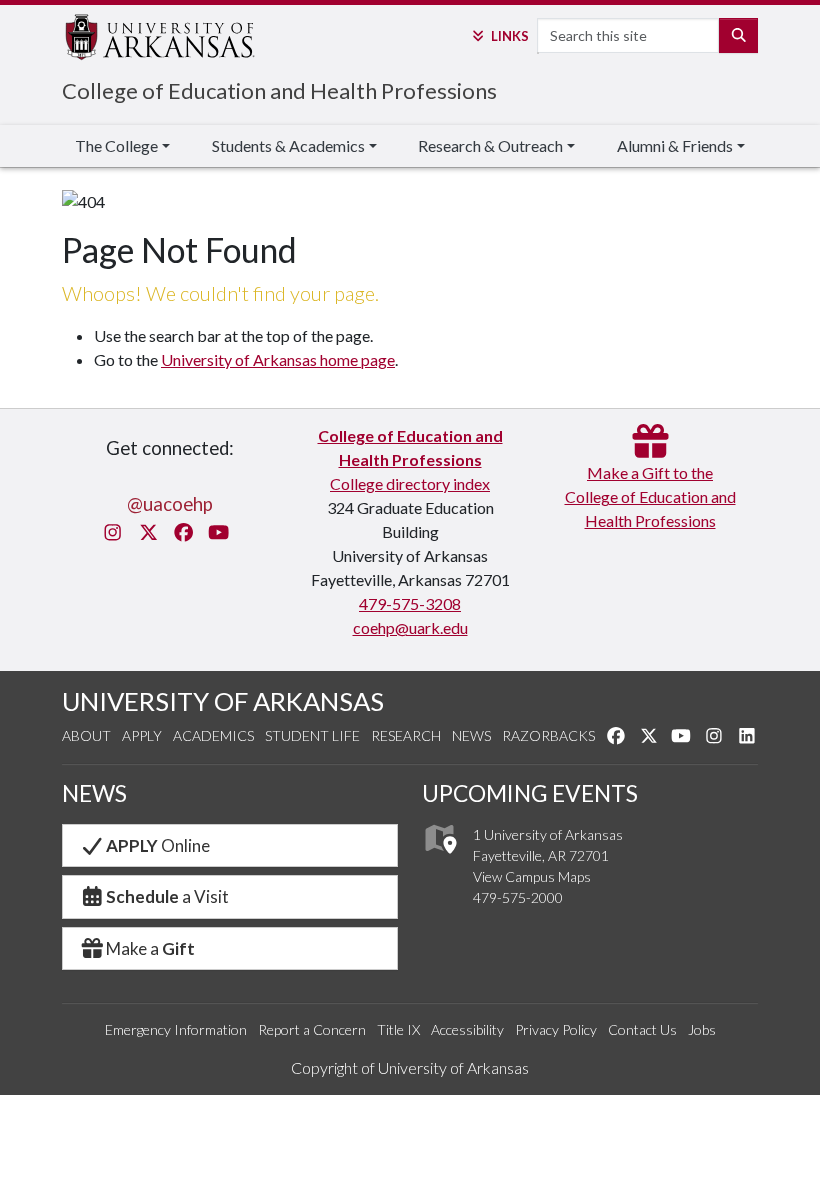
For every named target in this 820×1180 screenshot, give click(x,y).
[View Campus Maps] (439, 858)
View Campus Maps (532, 876)
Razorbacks (548, 735)
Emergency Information (176, 1029)
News (471, 735)
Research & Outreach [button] (490, 145)
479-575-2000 (518, 897)
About (86, 735)
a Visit (167, 896)
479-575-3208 (410, 603)
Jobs (702, 1029)
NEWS (94, 793)
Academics (213, 735)
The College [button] (116, 145)
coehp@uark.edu (410, 627)
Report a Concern (312, 1029)
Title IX (398, 1029)
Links (509, 36)
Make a (150, 948)
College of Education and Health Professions (279, 90)
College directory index (410, 483)
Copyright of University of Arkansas (410, 1067)
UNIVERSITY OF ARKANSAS (223, 701)
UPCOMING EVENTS (530, 793)
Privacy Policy (556, 1029)
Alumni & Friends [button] (675, 145)
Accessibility (467, 1029)
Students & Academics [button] (288, 145)
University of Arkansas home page (278, 359)
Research (406, 735)
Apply (142, 735)
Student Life (312, 735)
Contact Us (642, 1029)
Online (158, 845)
